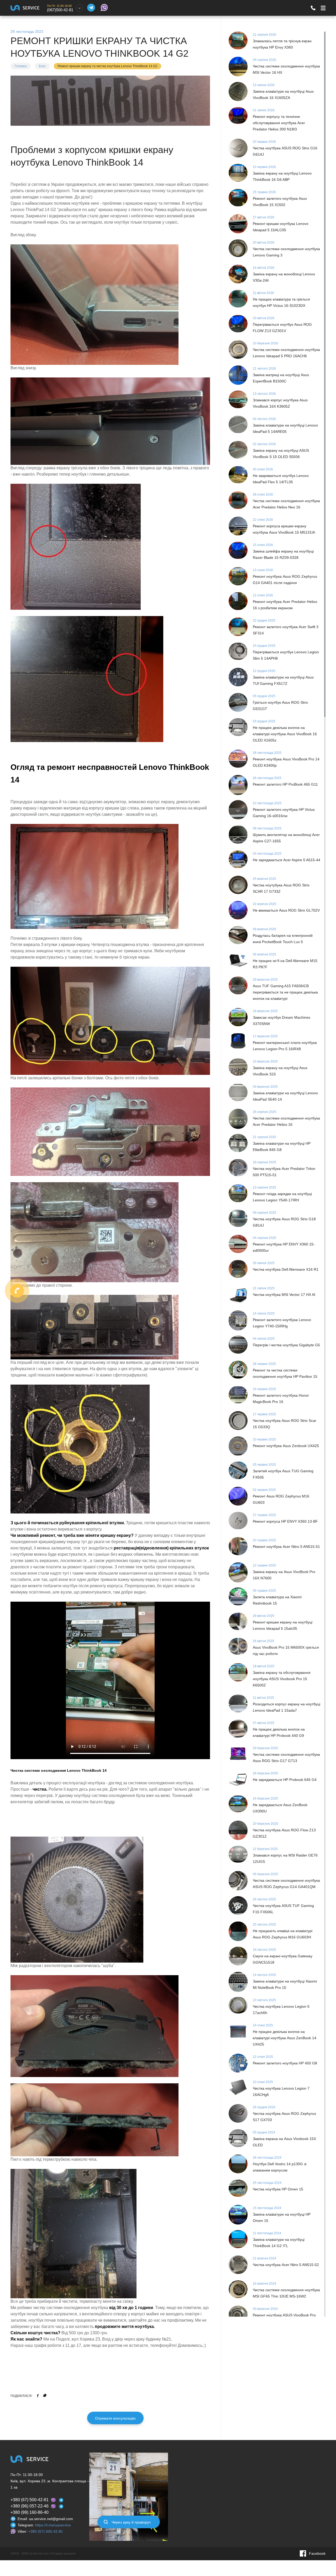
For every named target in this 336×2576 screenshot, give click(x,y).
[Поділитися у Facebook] (38, 2395)
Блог (42, 66)
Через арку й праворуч (131, 2522)
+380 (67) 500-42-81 (30, 2500)
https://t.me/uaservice (53, 2525)
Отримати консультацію (115, 2418)
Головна (21, 66)
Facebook (317, 2553)
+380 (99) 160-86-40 (30, 2512)
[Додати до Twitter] (45, 2395)
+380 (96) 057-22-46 (30, 2506)
